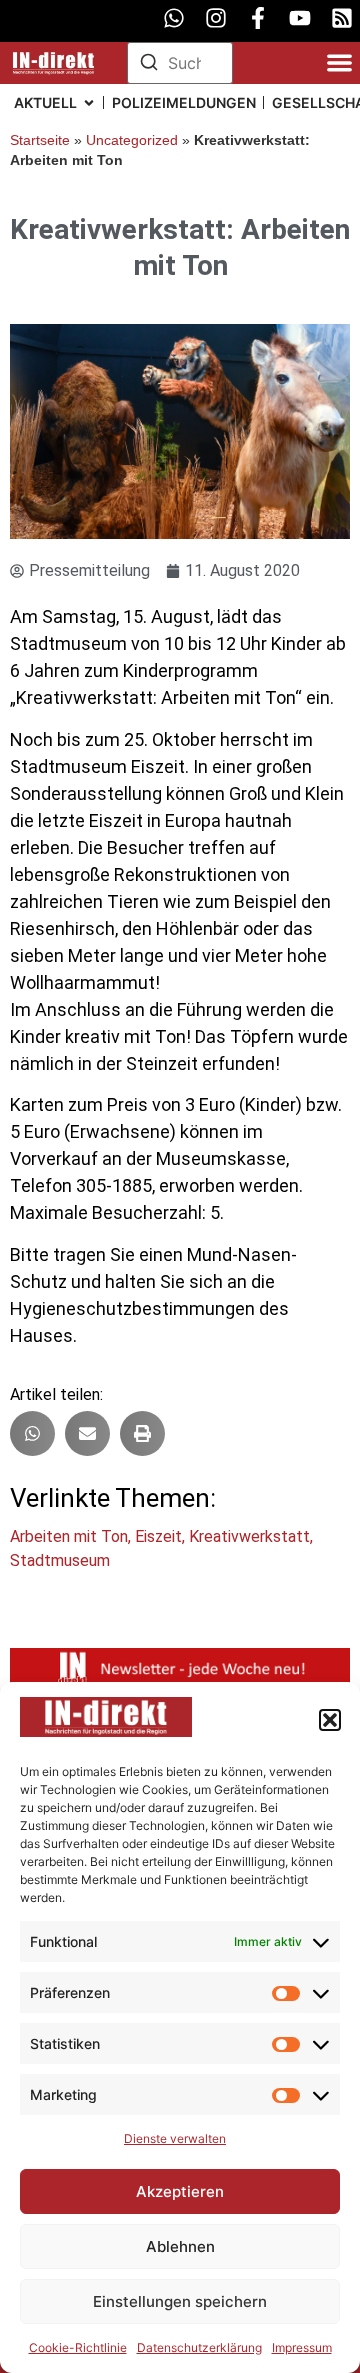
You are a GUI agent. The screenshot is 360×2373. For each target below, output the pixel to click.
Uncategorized (132, 140)
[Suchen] (149, 65)
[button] (330, 1720)
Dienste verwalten (175, 2138)
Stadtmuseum (60, 1560)
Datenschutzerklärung (199, 2347)
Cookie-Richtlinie (78, 2347)
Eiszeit (158, 1536)
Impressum (302, 2347)
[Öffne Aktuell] (89, 102)
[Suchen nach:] (180, 63)
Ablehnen (180, 2246)
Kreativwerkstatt (249, 1536)
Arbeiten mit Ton (69, 1536)
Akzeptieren (180, 2191)
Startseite (40, 140)
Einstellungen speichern (180, 2301)
